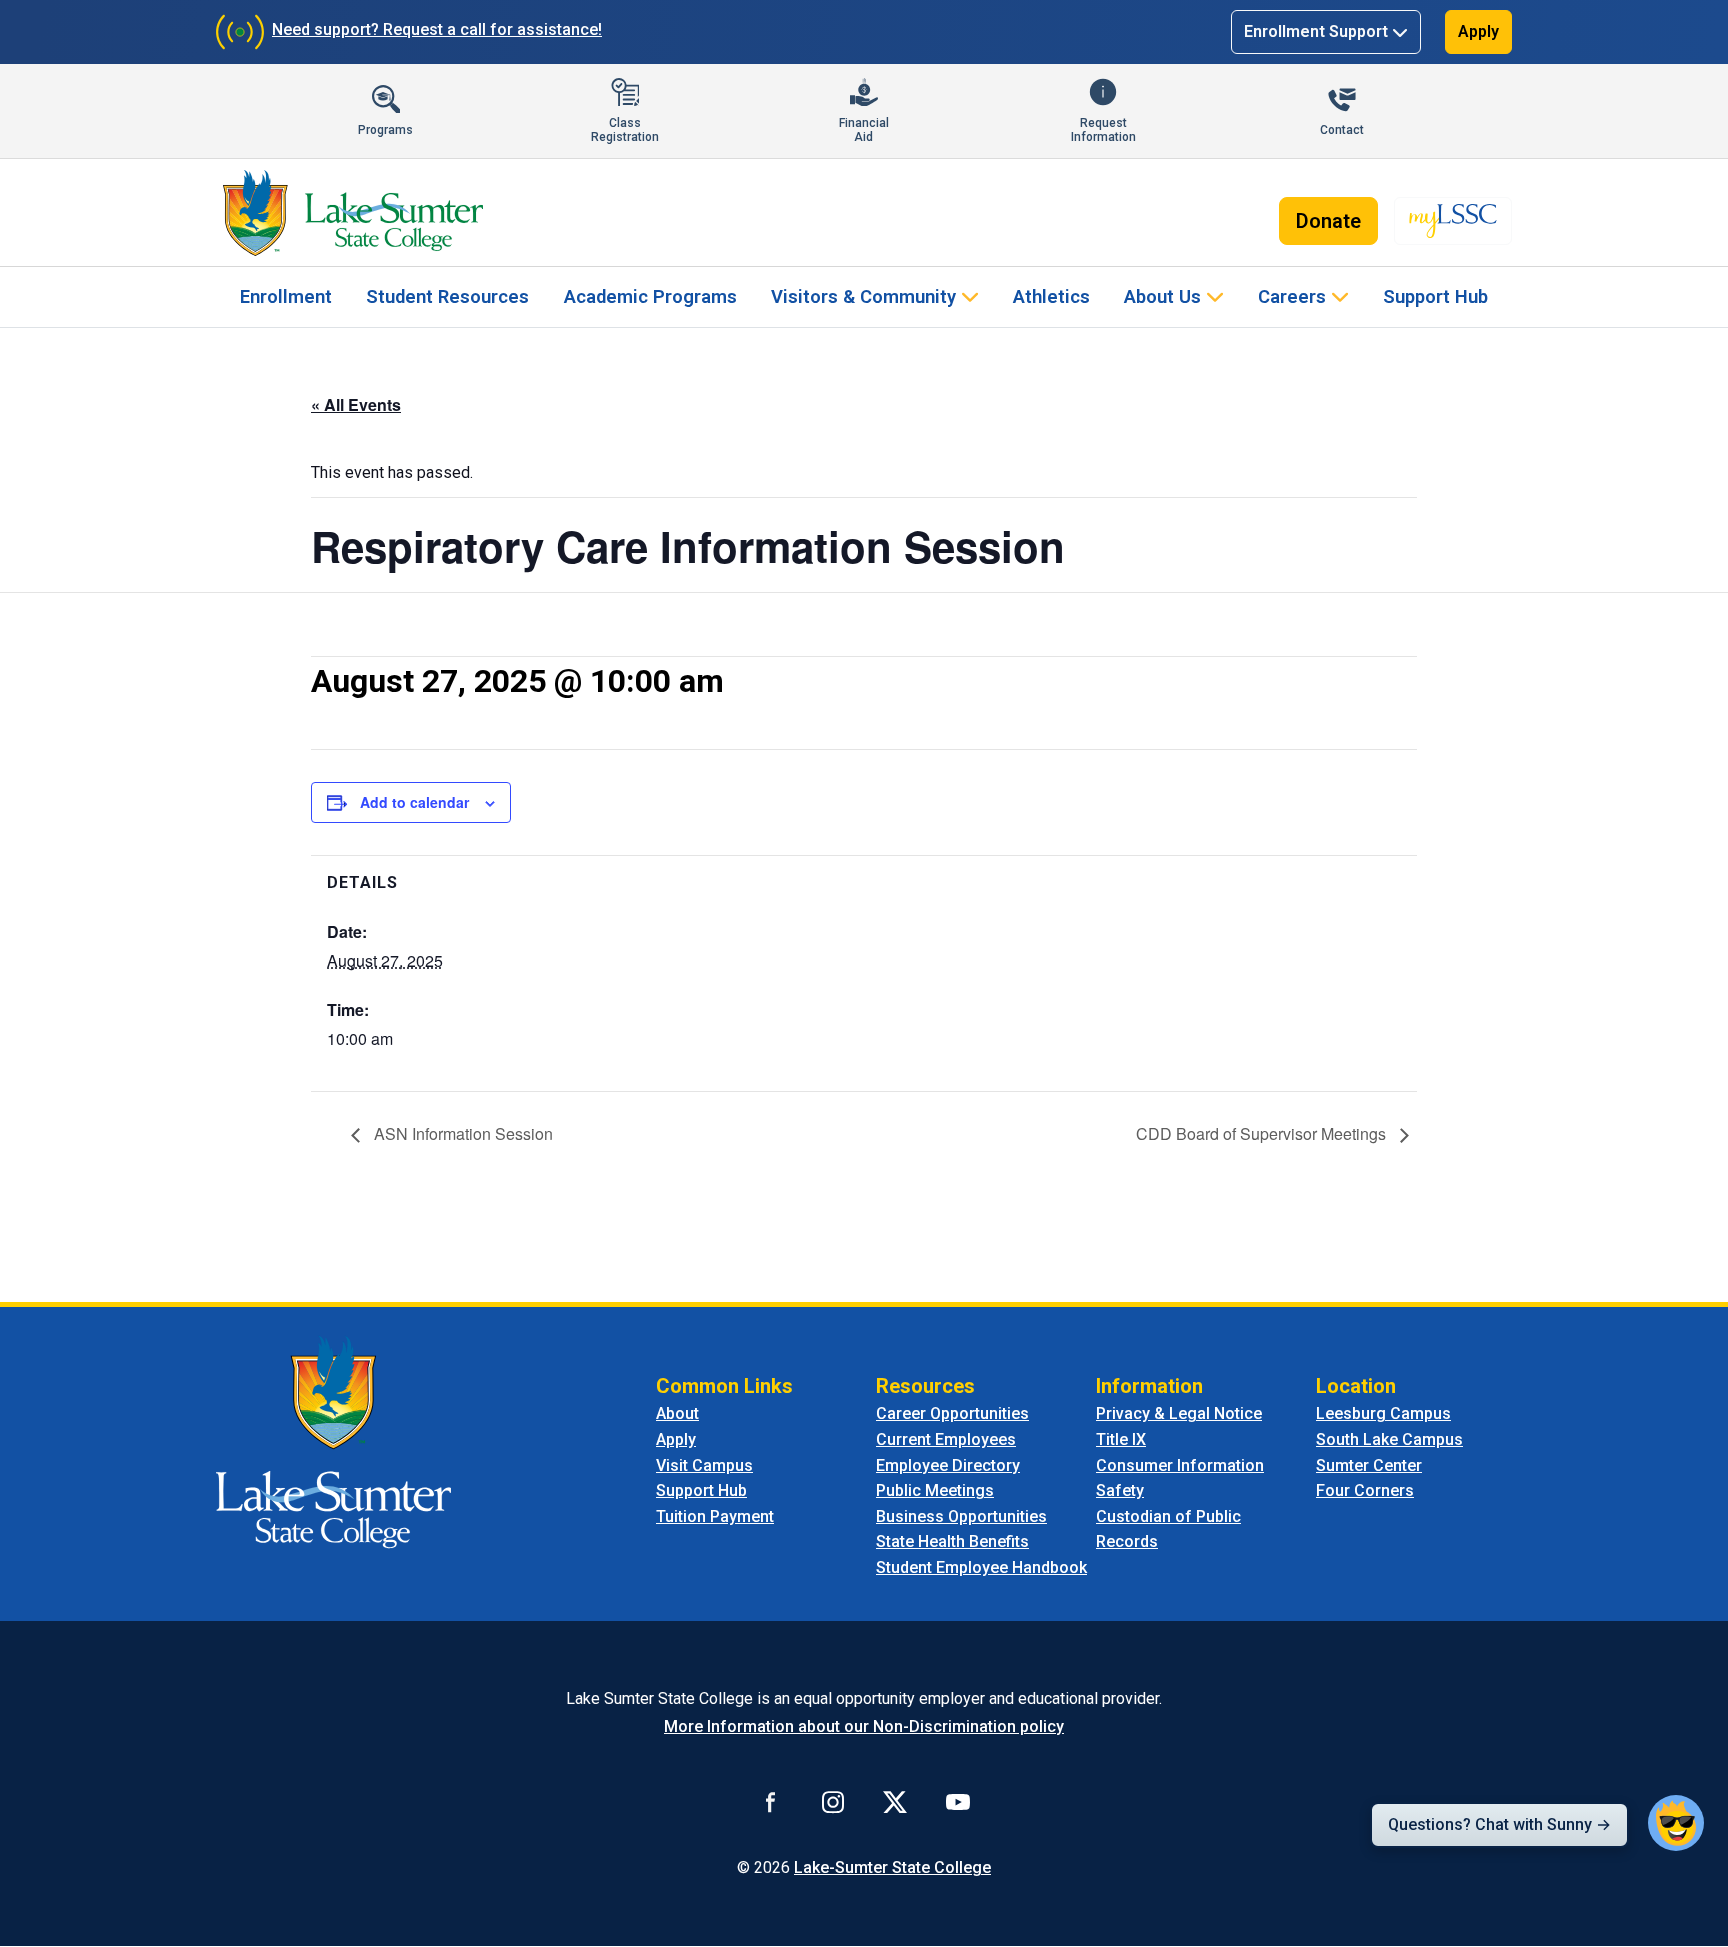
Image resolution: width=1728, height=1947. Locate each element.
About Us (1162, 296)
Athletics (1051, 296)
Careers (1292, 296)
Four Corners (1365, 1490)
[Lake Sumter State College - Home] (333, 1441)
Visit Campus (704, 1465)
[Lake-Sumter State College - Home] (352, 213)
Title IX (1121, 1439)
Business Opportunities (961, 1516)
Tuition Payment (715, 1516)
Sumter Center (1369, 1465)
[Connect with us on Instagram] (833, 1802)
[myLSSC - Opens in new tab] (1453, 221)
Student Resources (447, 296)
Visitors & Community (863, 296)
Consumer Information (1180, 1465)
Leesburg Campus (1383, 1413)
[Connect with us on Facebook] (771, 1802)
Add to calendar (414, 802)
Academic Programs (650, 296)
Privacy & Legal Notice (1179, 1413)
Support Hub (1435, 296)
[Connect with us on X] (895, 1802)
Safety (1120, 1490)
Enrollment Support (1316, 31)
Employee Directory (948, 1465)
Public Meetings (935, 1490)
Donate (1328, 221)
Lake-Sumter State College (892, 1867)
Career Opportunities (952, 1413)
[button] (1676, 1823)
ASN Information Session (461, 1133)
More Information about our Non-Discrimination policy (864, 1726)
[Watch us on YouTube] (958, 1802)
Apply (1478, 31)
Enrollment (286, 296)
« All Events (356, 404)
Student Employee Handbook (981, 1567)
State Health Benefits (952, 1541)
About (677, 1413)
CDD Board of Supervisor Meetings (1263, 1133)
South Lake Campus (1389, 1439)
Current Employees (946, 1439)
